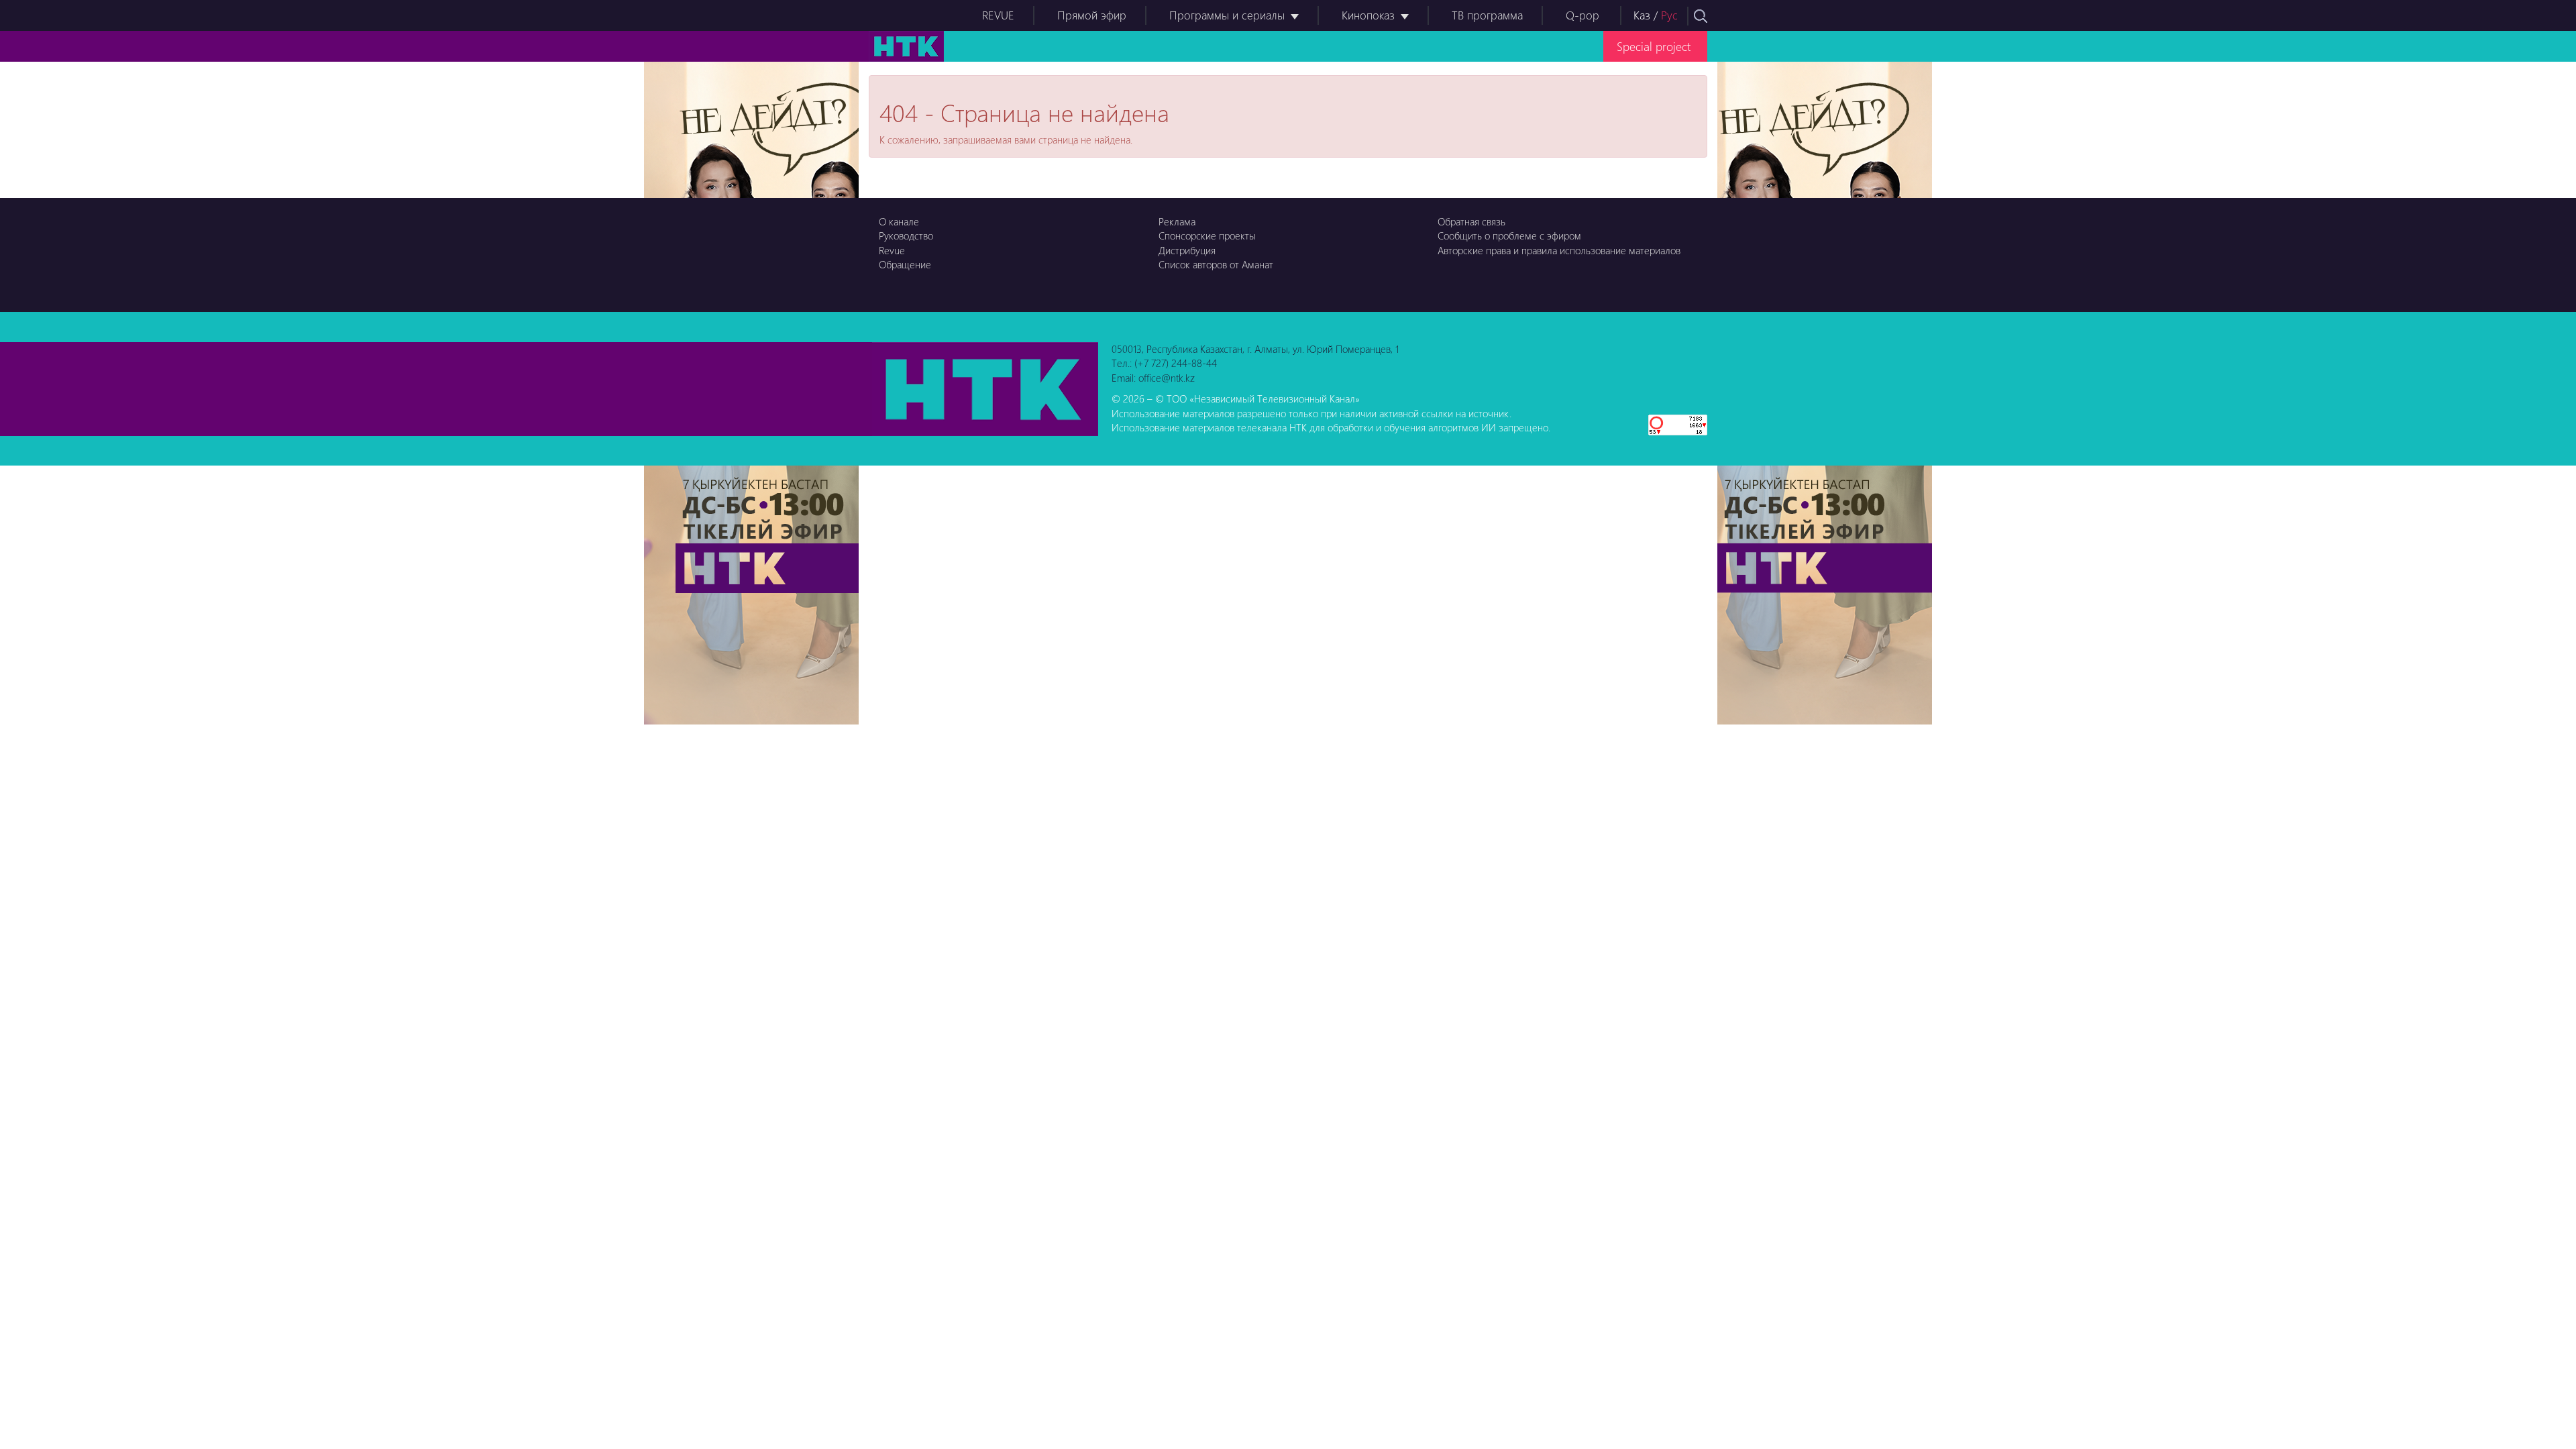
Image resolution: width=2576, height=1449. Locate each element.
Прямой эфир (1092, 15)
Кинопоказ (1368, 15)
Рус (1669, 15)
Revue (892, 250)
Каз (1642, 15)
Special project (1654, 46)
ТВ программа (1487, 15)
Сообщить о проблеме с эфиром (1509, 235)
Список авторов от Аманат (1216, 264)
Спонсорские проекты (1207, 235)
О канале (899, 221)
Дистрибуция (1187, 250)
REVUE (998, 15)
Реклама (1177, 221)
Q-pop (1582, 15)
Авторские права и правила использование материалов (1559, 250)
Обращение (905, 264)
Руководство (906, 235)
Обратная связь (1471, 221)
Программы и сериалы (1227, 15)
